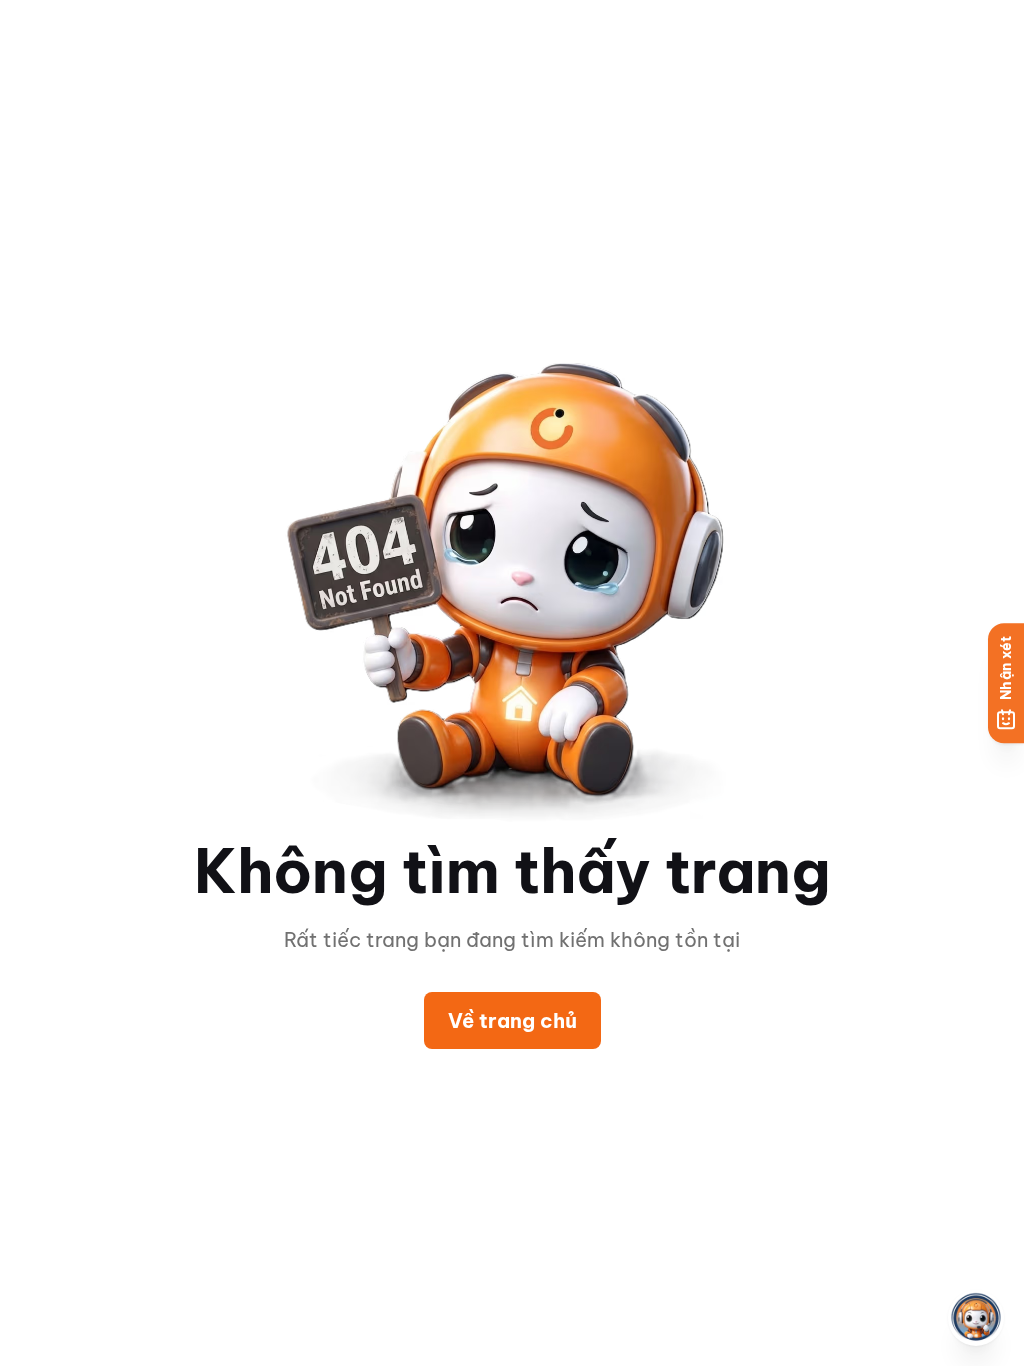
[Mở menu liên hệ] (976, 1318)
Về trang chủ (512, 1020)
